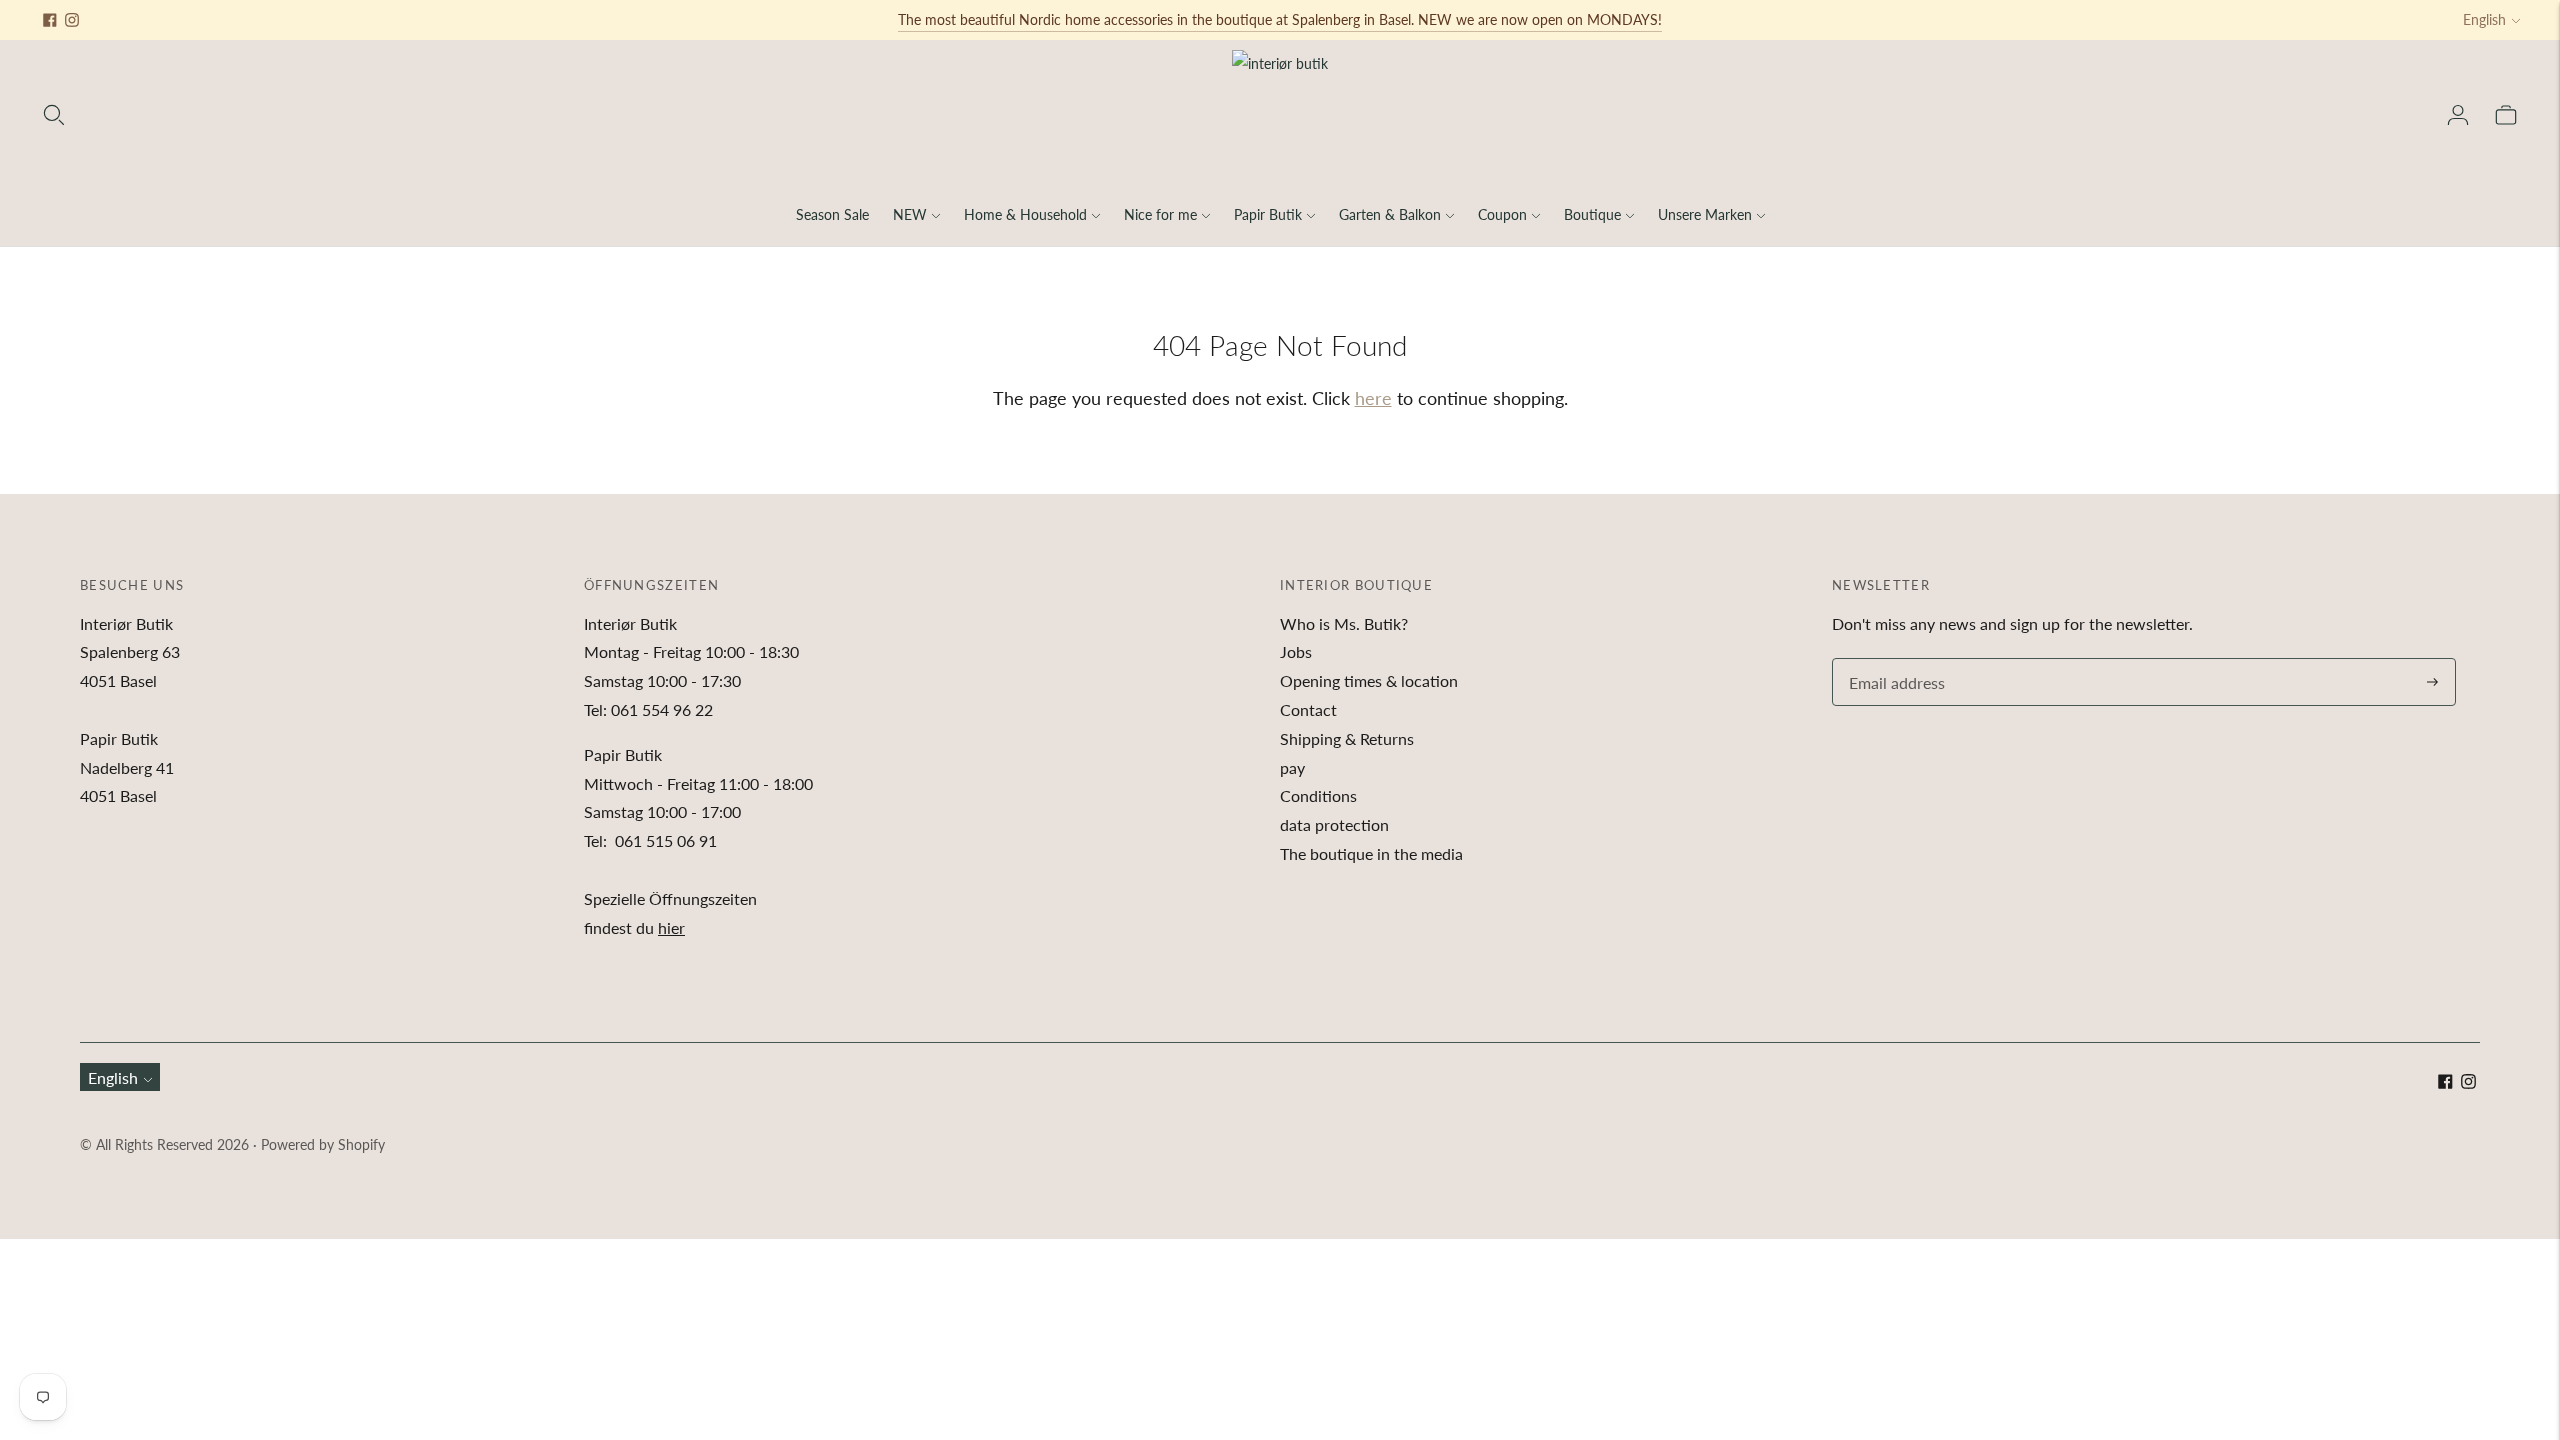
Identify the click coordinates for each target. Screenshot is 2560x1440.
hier (671, 927)
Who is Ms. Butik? (1344, 623)
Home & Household (1025, 214)
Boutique (1592, 214)
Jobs (1296, 651)
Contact (1308, 709)
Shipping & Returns (1347, 738)
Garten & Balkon (1390, 214)
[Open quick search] (54, 115)
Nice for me (1160, 214)
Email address (1894, 659)
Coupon (1502, 214)
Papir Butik (1268, 214)
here (1373, 398)
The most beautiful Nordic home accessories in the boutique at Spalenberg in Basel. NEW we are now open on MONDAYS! (1280, 19)
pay (1292, 767)
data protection (1334, 824)
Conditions (1318, 795)
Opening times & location (1369, 680)
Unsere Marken (1705, 214)
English (2484, 19)
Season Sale (832, 214)
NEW (910, 214)
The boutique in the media (1371, 853)
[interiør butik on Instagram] (72, 20)
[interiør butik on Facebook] (50, 20)
